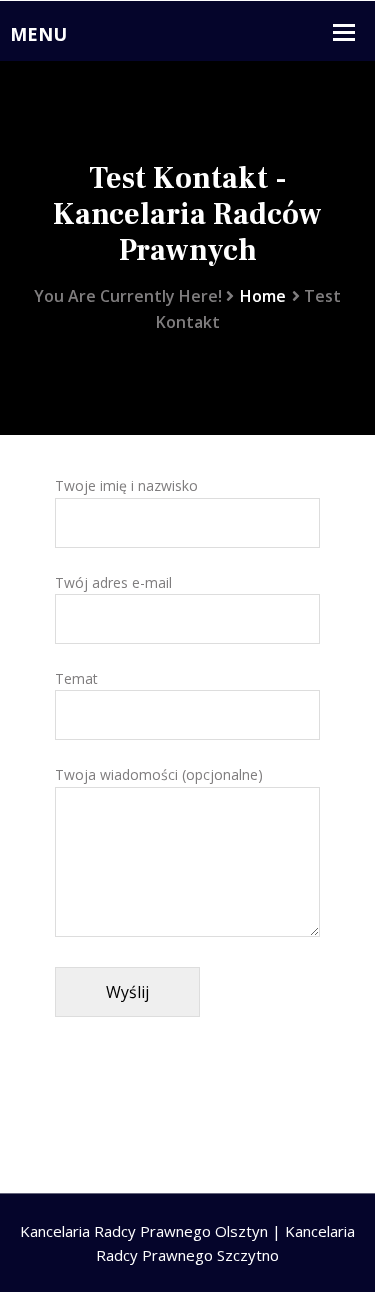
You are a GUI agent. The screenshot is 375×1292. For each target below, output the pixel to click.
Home (263, 296)
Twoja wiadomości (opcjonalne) (159, 774)
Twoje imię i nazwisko (126, 485)
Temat (76, 678)
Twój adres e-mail (113, 582)
